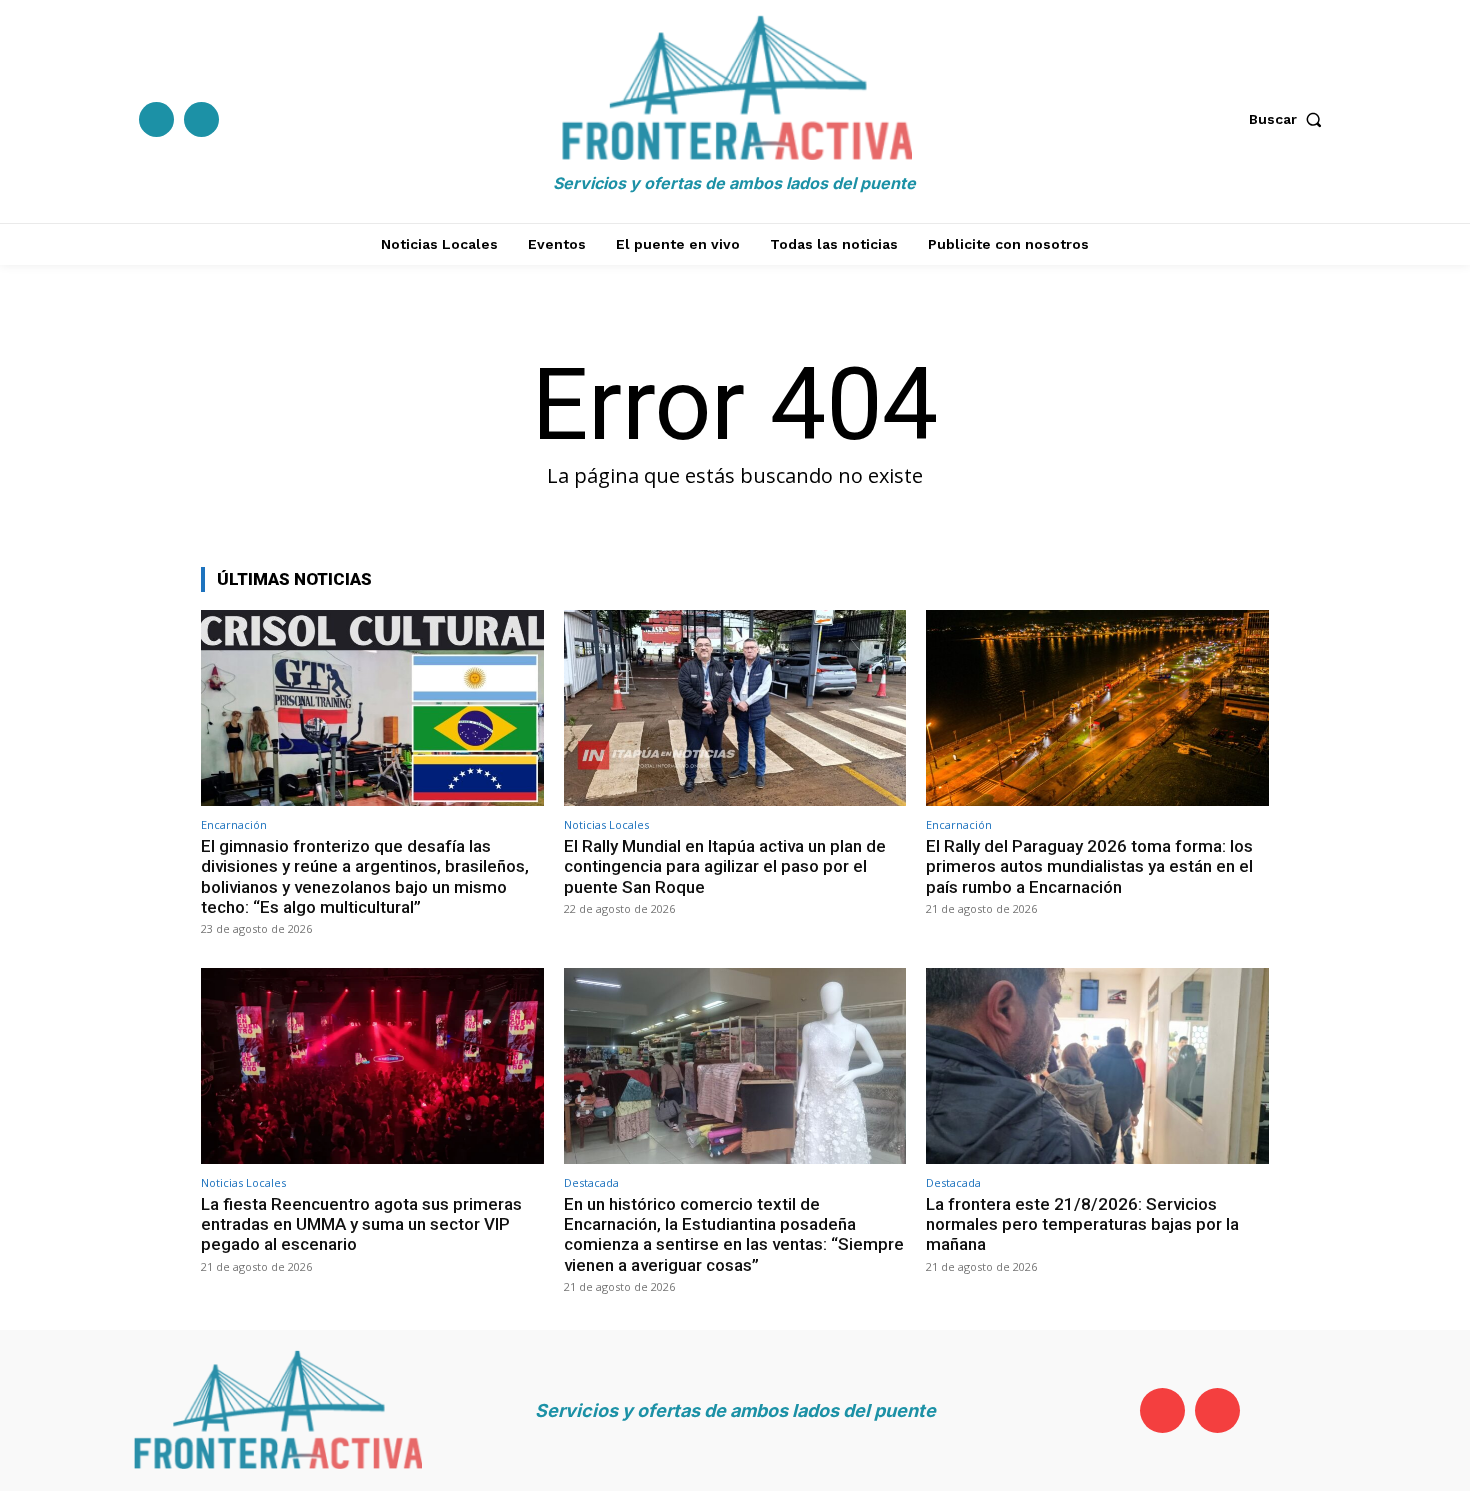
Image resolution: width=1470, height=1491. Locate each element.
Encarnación (234, 824)
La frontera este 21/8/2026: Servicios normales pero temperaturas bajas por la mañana (1082, 1224)
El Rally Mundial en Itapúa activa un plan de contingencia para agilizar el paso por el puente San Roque (725, 866)
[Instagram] (201, 119)
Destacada (591, 1182)
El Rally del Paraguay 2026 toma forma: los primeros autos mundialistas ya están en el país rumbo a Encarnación (1089, 866)
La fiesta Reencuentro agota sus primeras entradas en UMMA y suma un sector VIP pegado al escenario (361, 1224)
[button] (1290, 119)
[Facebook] (156, 119)
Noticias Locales (606, 824)
